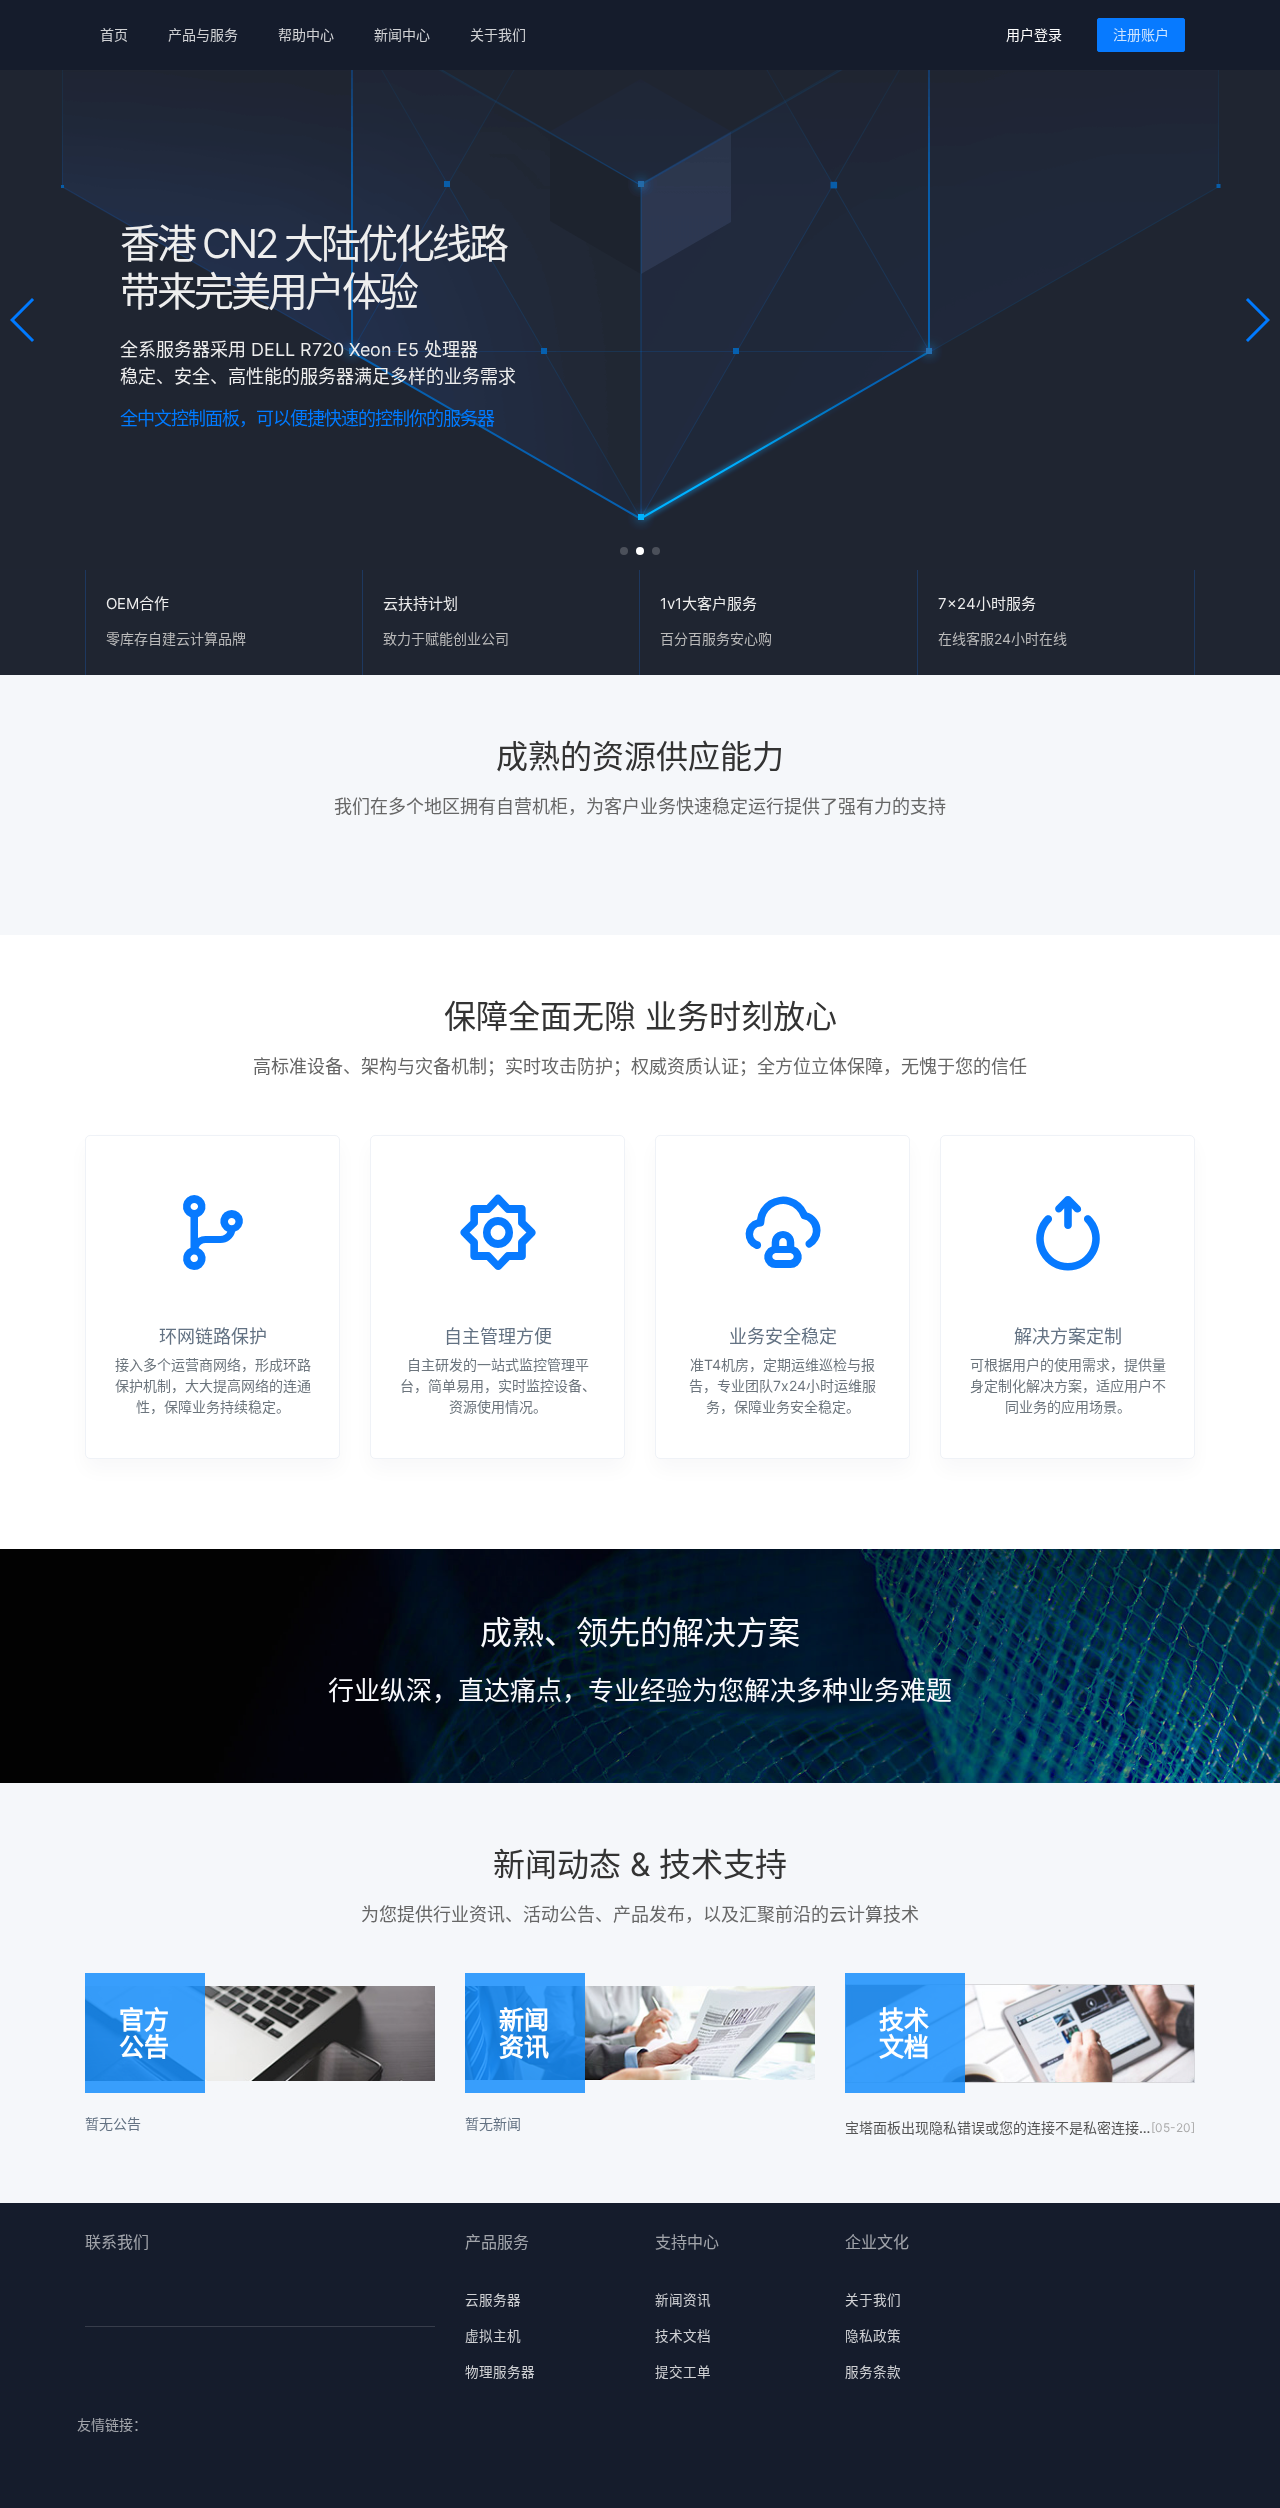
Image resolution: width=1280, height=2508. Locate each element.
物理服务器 (500, 2372)
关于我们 (498, 34)
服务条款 (873, 2372)
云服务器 (493, 2300)
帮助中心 (306, 34)
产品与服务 (203, 34)
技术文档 (683, 2336)
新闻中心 (402, 34)
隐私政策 (873, 2336)
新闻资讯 (683, 2300)
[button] (23, 320)
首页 (114, 34)
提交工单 (683, 2372)
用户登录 (1034, 34)
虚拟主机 (493, 2336)
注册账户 (1141, 34)
